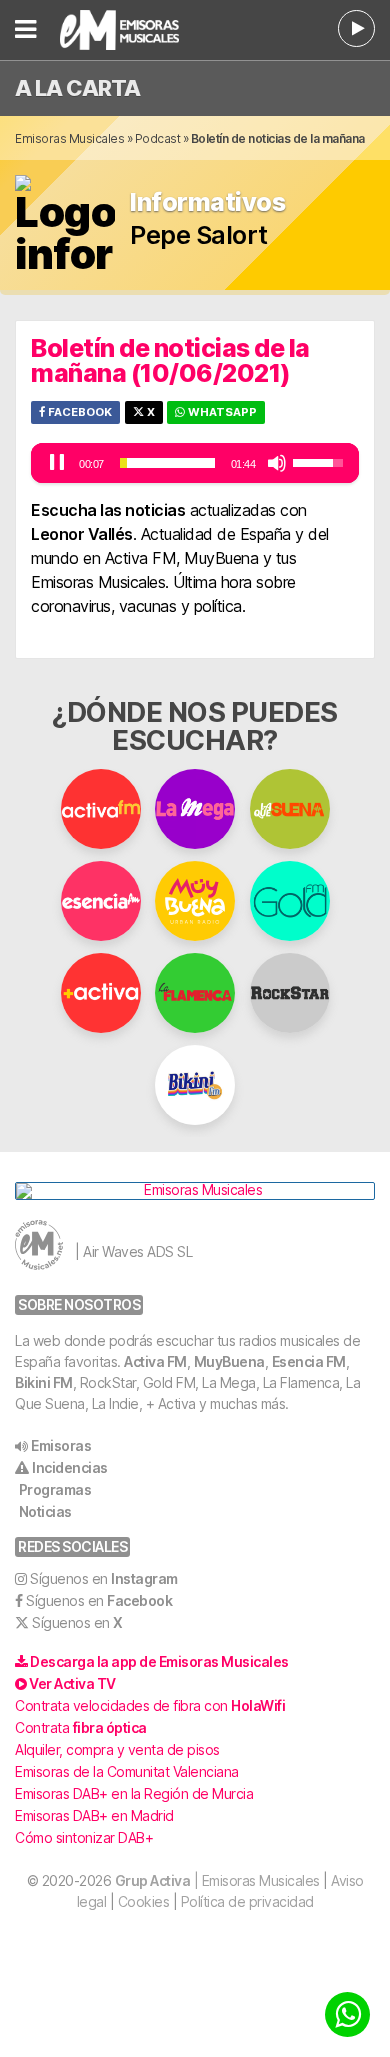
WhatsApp (221, 412)
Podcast (158, 138)
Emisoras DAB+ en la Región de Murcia (134, 1793)
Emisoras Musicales (69, 138)
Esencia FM (309, 1361)
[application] (195, 463)
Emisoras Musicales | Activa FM (136, 30)
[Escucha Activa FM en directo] (356, 28)
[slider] (167, 463)
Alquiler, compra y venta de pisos (117, 1749)
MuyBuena (229, 1361)
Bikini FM (44, 1382)
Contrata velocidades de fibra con (150, 1705)
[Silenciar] (277, 463)
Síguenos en (104, 1578)
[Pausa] (57, 463)
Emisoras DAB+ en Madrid (94, 1815)
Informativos (207, 202)
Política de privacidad (247, 1901)
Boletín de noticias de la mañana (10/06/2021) (170, 360)
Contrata (81, 1727)
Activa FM (155, 1361)
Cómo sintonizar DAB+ (84, 1837)
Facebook (78, 412)
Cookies (144, 1901)
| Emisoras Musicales (217, 1880)
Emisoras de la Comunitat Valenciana (127, 1771)
